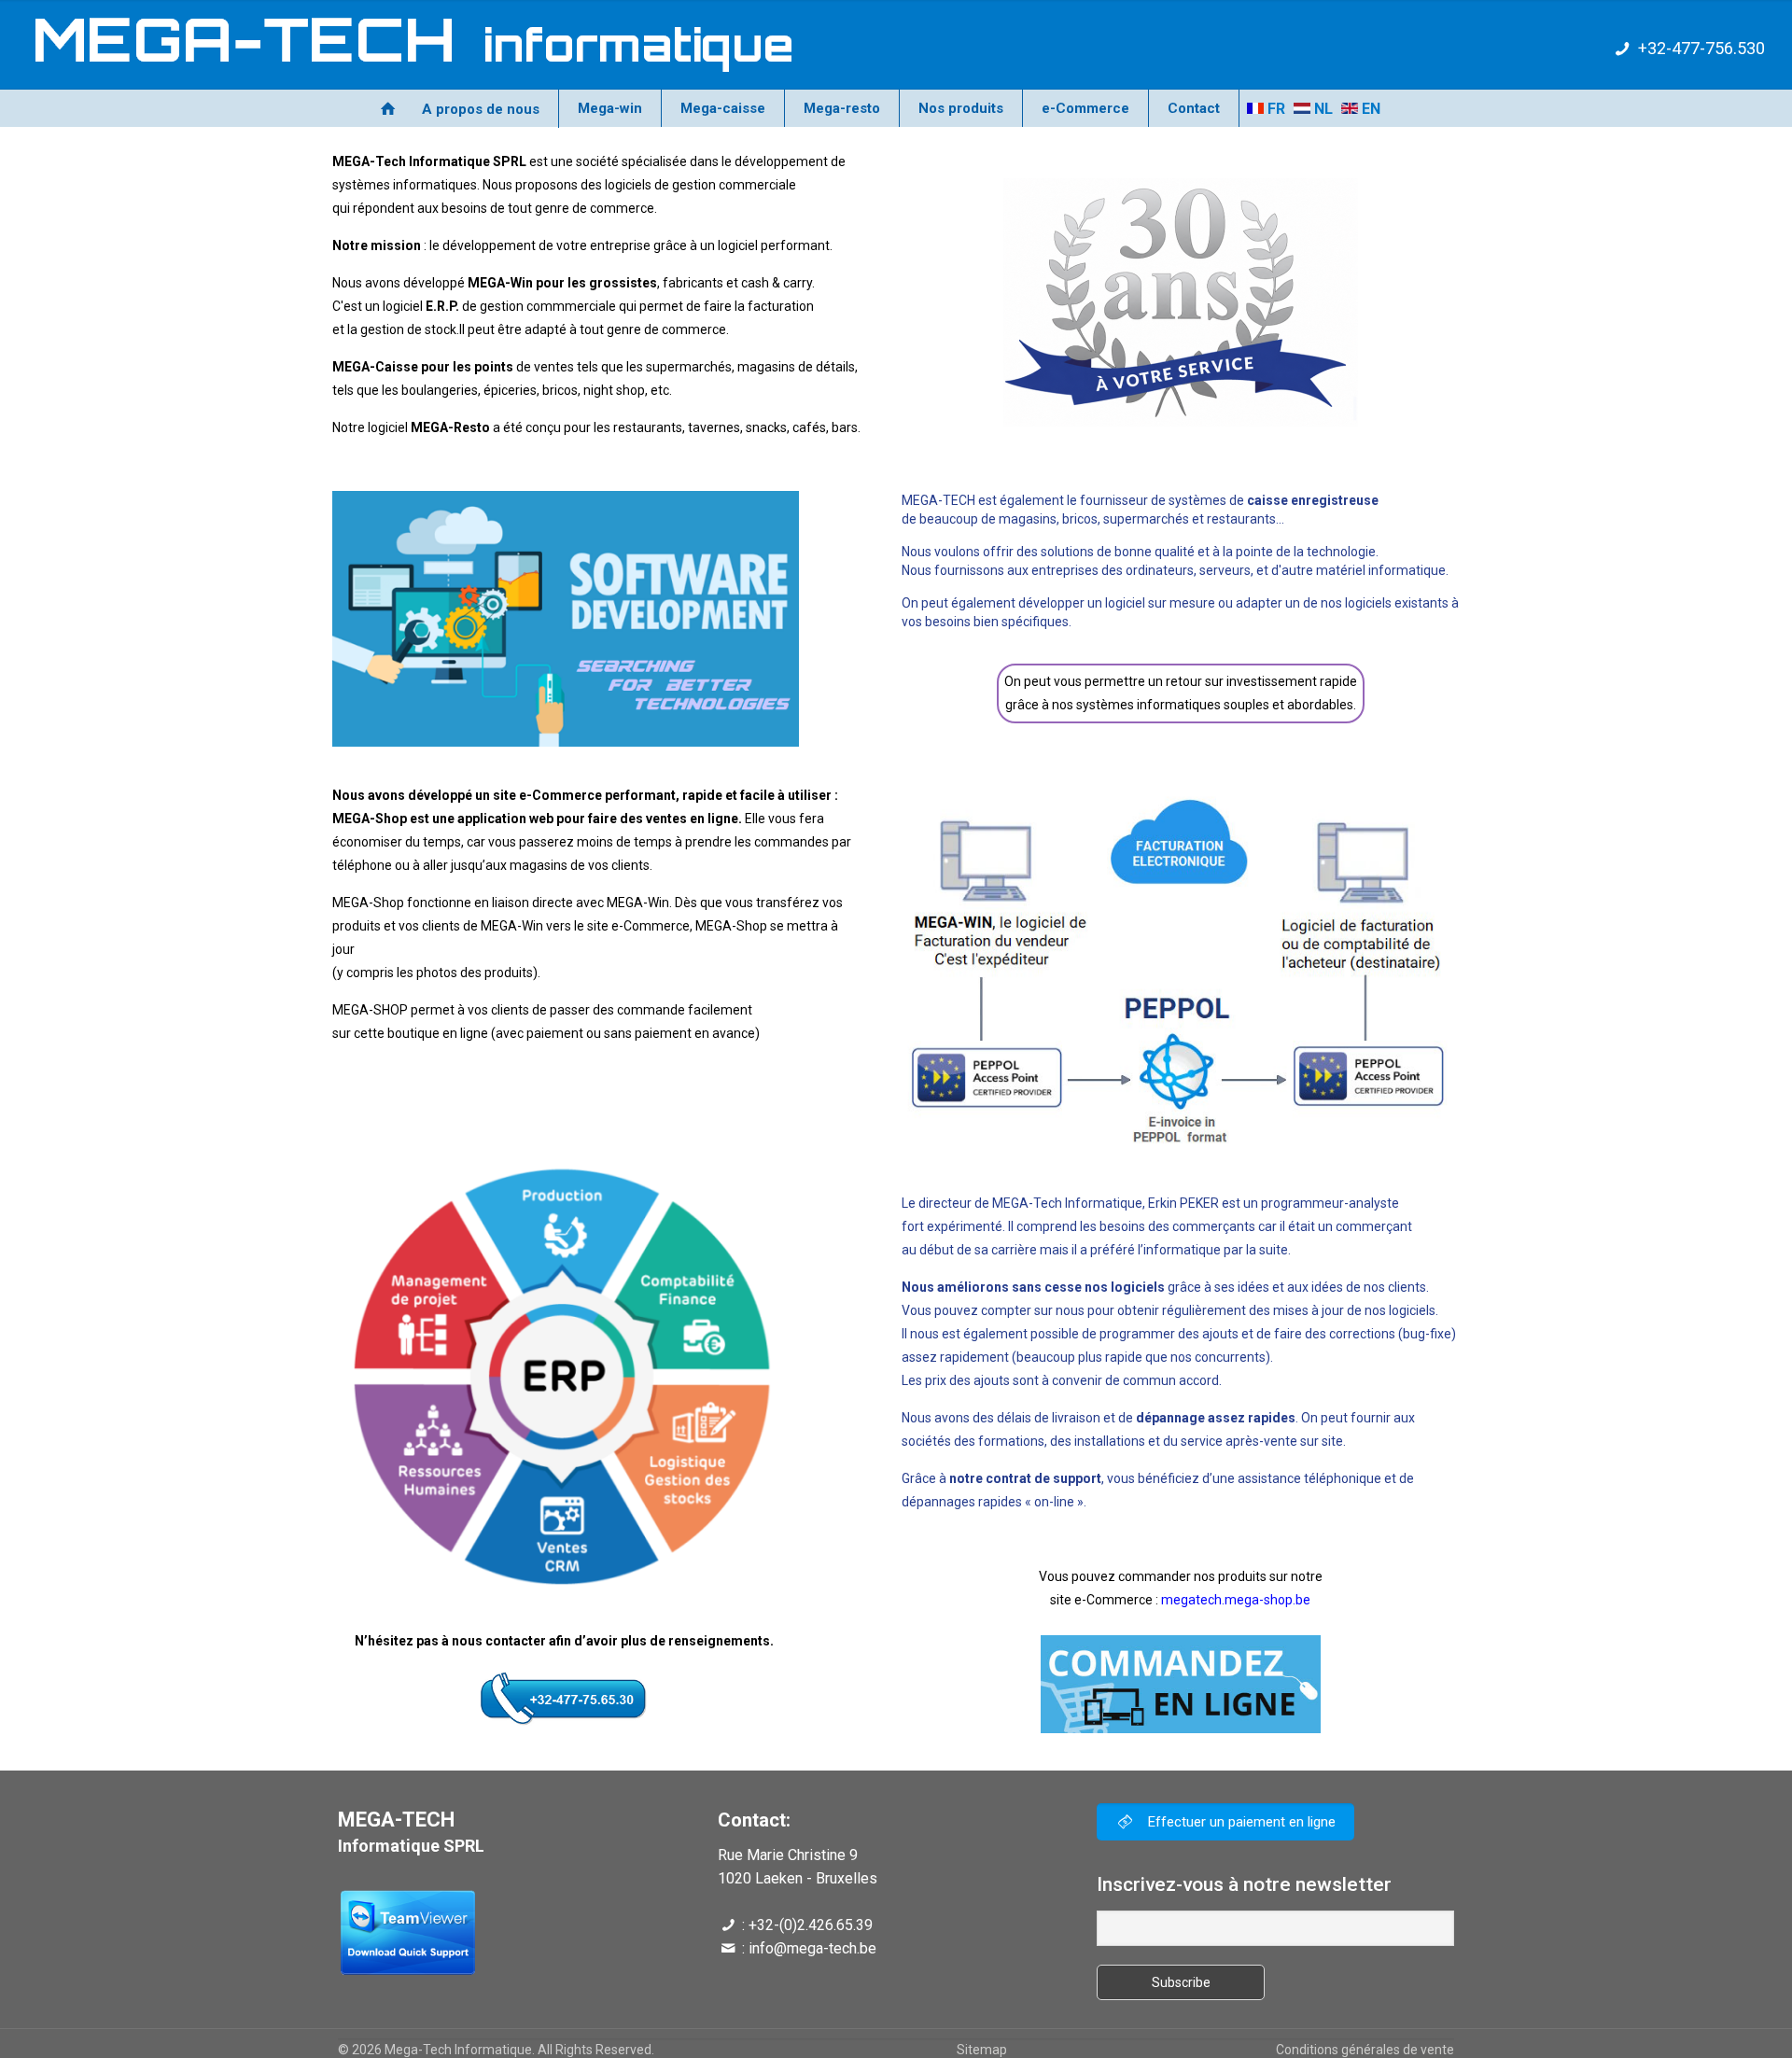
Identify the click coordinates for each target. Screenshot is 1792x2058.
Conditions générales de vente (1365, 2050)
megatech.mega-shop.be (1236, 1600)
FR (1274, 109)
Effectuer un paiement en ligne (1240, 1822)
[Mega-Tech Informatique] (397, 44)
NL (1322, 109)
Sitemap (982, 2050)
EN (1369, 109)
